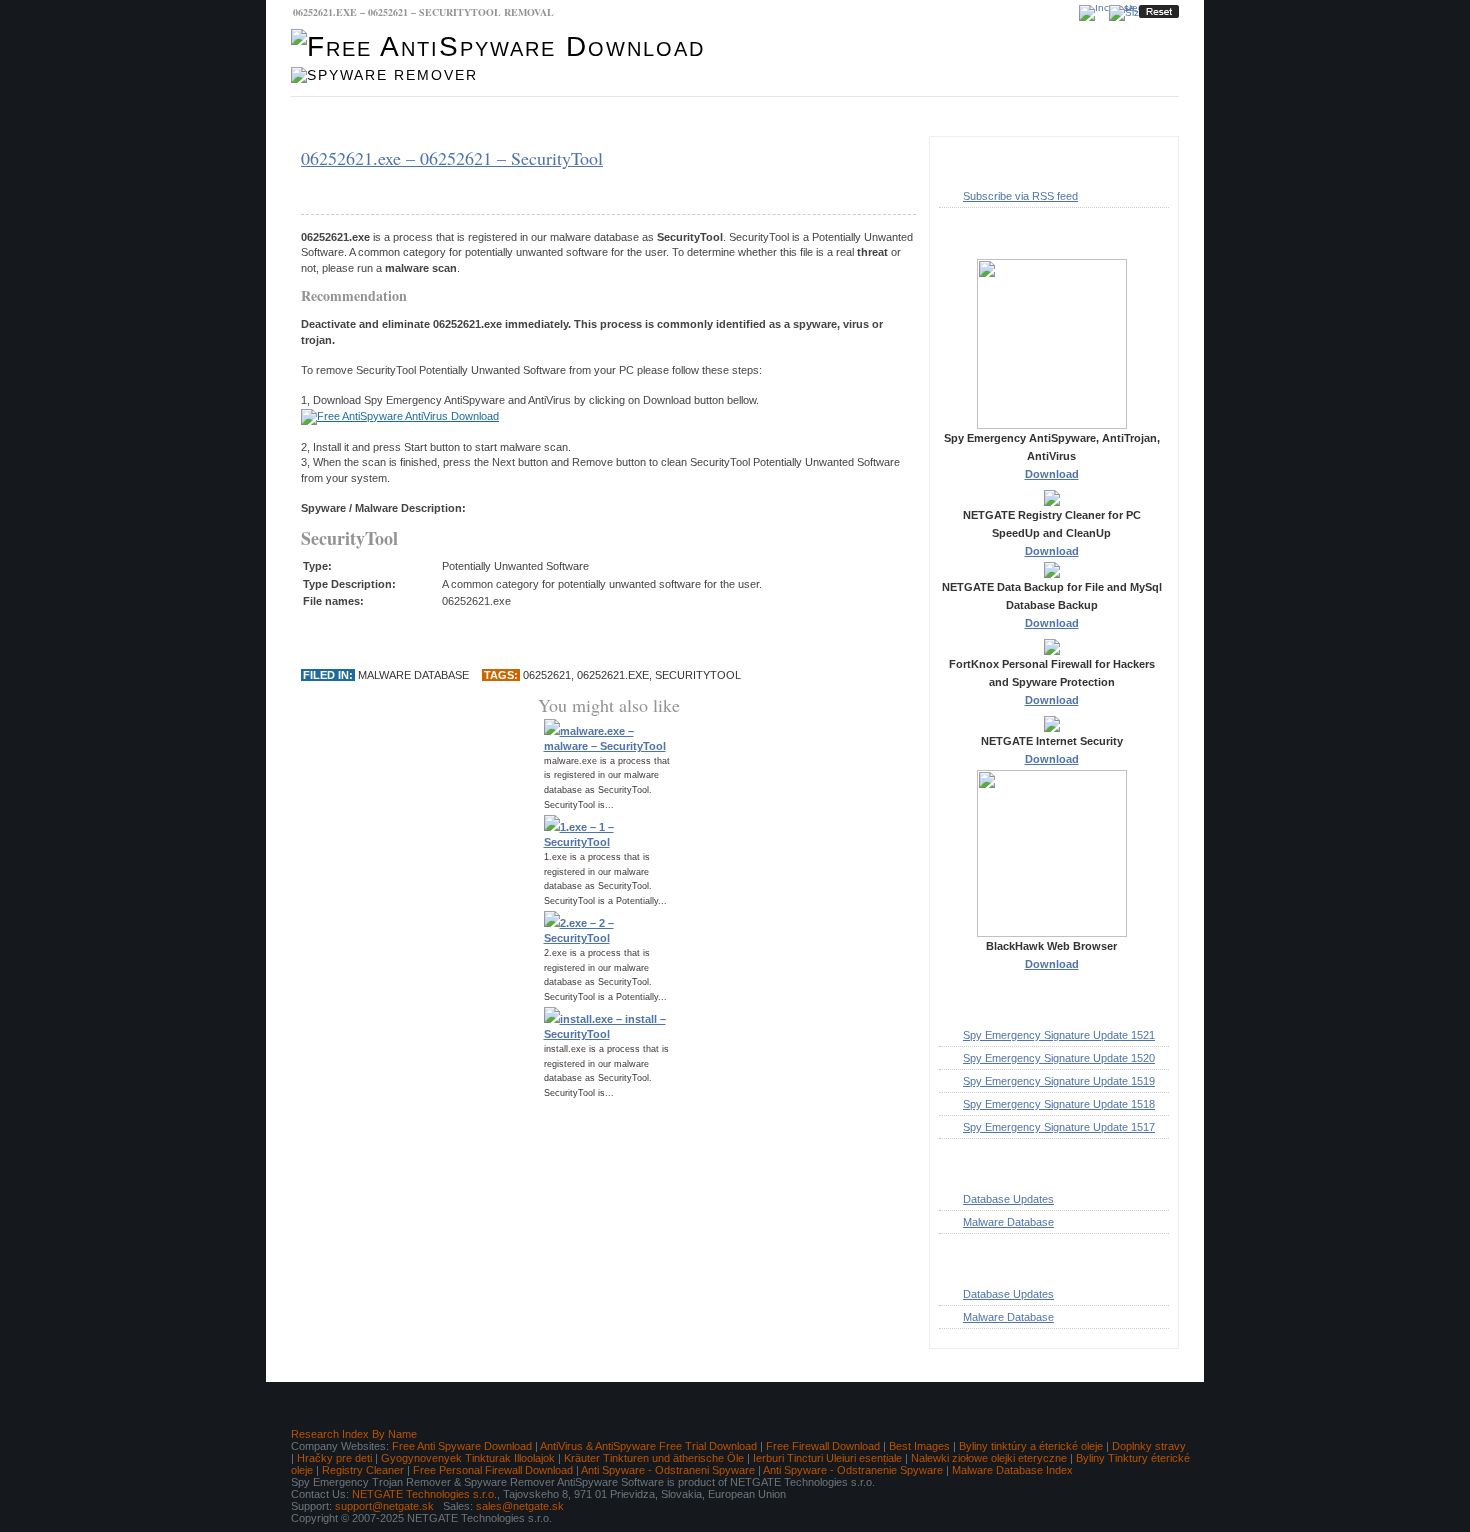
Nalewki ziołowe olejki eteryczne (989, 1458)
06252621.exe (613, 675)
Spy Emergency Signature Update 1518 (1059, 1104)
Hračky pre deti (334, 1458)
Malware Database (350, 117)
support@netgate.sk (384, 1506)
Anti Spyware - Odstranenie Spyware (853, 1470)
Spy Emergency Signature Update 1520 (1059, 1058)
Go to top (1139, 1369)
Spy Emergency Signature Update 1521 (1059, 1035)
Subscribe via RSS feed (1020, 196)
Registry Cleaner (363, 1470)
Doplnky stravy (1149, 1446)
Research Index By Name (354, 1434)
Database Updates (470, 117)
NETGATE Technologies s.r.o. (424, 1494)
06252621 (547, 675)
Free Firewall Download (823, 1446)
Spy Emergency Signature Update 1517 (1059, 1127)
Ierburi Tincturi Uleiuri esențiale (827, 1458)
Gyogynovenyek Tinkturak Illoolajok (468, 1458)
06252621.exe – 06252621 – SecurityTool (452, 158)
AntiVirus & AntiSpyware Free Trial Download (648, 1446)
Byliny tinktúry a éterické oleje (1031, 1446)
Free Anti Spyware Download (462, 1446)
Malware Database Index (1012, 1470)
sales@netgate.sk (520, 1506)
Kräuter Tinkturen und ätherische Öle (654, 1458)
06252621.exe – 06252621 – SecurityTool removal (423, 12)
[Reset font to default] (1159, 11)
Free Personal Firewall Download (493, 1470)
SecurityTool (698, 675)
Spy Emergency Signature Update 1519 (1059, 1081)
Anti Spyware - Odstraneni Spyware (668, 1470)
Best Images (919, 1446)
